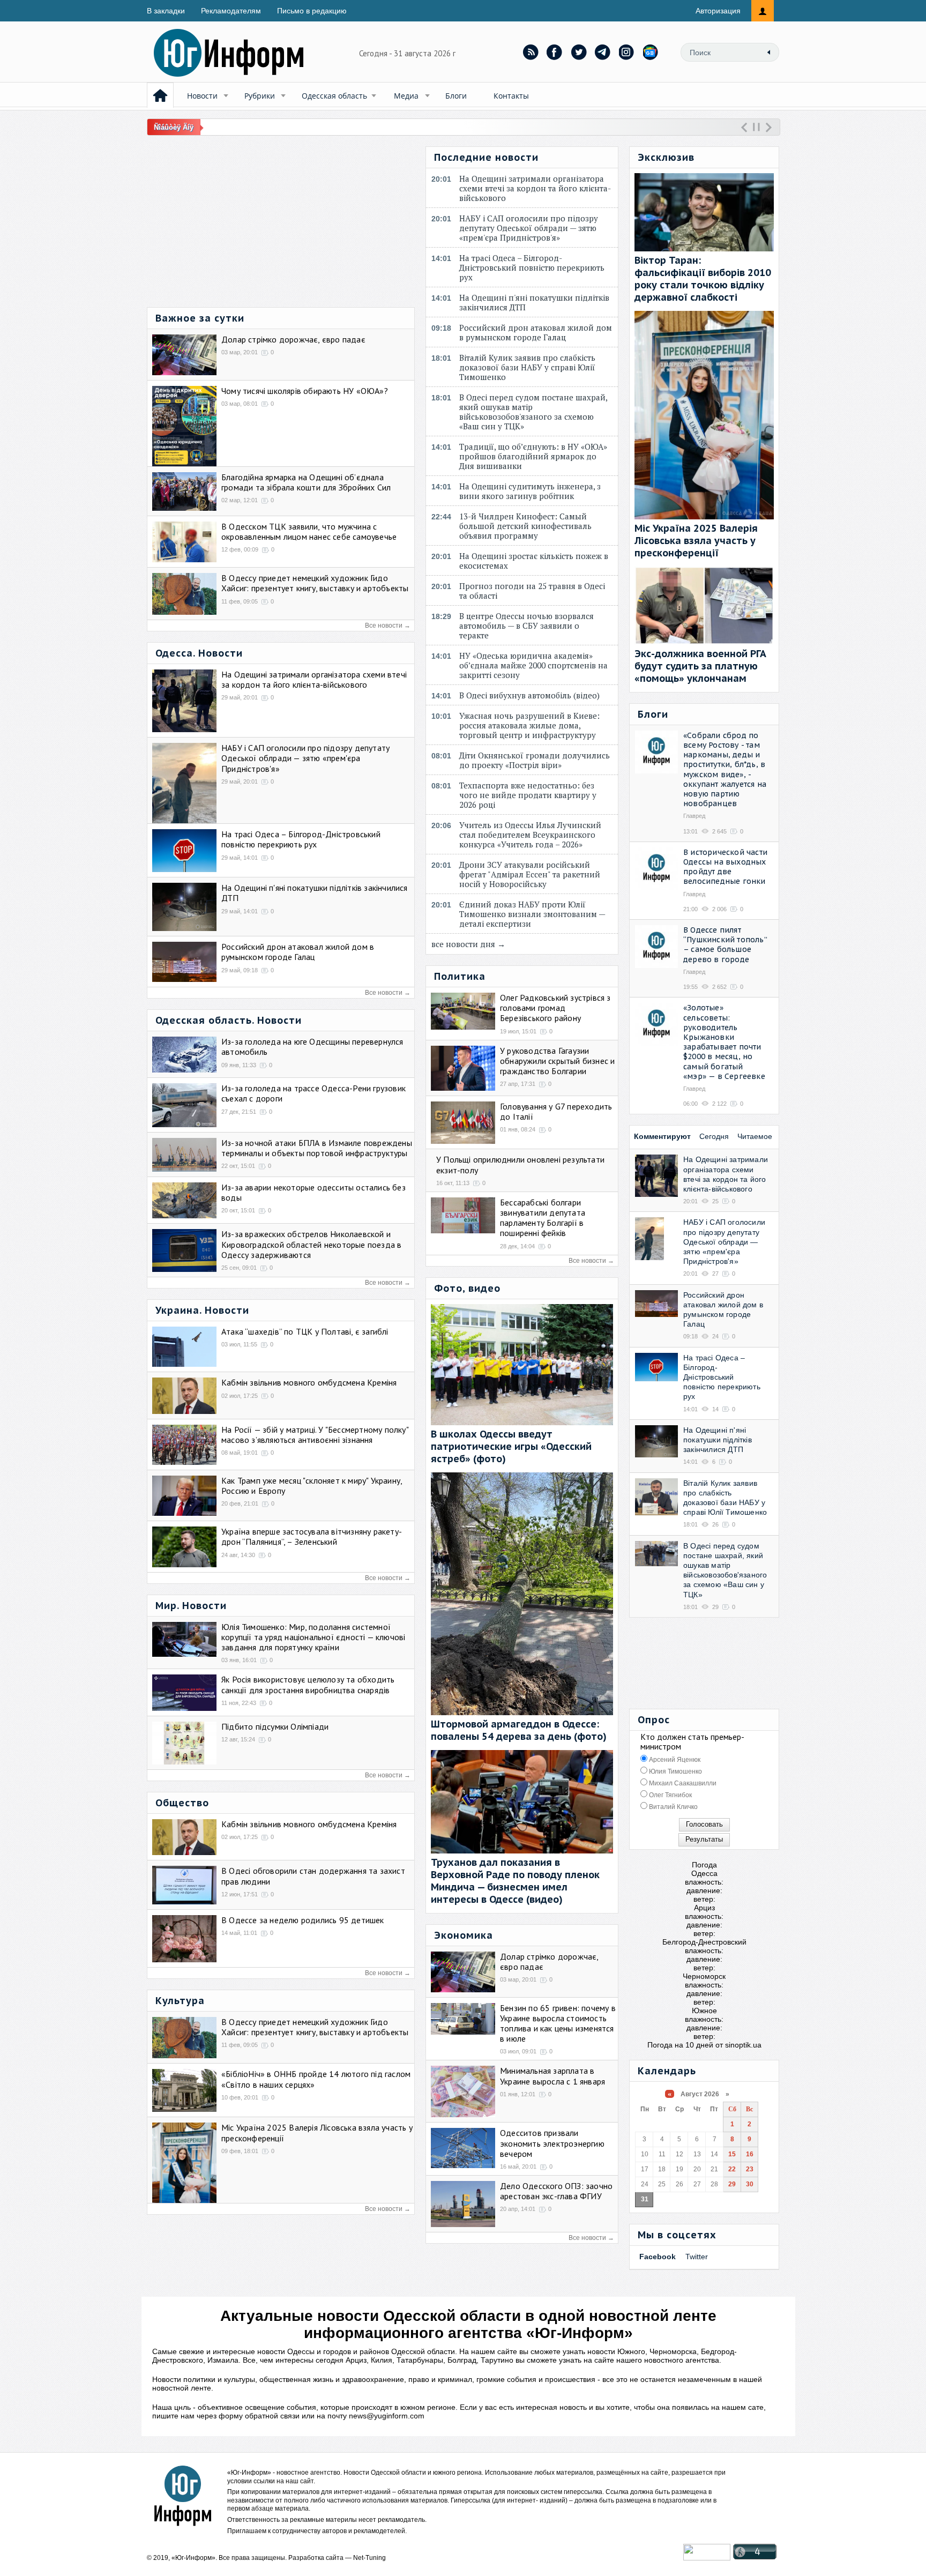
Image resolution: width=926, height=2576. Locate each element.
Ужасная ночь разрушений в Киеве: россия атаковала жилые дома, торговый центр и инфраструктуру (530, 725)
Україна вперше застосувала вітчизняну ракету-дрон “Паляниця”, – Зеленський (312, 1536)
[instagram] (627, 52)
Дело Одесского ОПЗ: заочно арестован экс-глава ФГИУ (556, 2191)
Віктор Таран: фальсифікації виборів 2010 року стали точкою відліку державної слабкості (703, 279)
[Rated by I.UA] (707, 2558)
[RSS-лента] (531, 52)
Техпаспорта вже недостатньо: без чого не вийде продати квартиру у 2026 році (528, 795)
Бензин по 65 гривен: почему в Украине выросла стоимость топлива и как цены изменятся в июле (558, 2023)
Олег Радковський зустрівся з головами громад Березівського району (555, 1008)
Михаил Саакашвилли (682, 1783)
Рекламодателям (231, 11)
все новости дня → (468, 944)
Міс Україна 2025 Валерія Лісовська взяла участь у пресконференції (317, 2132)
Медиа (406, 96)
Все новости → (388, 626)
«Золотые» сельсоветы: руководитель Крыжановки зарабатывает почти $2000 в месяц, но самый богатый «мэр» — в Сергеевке (724, 1042)
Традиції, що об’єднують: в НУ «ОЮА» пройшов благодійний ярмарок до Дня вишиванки (533, 456)
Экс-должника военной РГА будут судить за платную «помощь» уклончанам (700, 666)
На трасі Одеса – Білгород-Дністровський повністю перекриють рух (301, 839)
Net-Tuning (369, 2558)
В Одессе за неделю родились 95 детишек (303, 1920)
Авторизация (718, 11)
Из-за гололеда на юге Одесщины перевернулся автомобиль (312, 1047)
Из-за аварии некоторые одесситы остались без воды (313, 1192)
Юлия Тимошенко (675, 1771)
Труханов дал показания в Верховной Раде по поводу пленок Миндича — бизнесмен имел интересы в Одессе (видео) (515, 1881)
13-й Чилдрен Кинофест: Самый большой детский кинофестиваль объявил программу (525, 526)
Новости (202, 96)
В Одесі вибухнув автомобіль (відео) (532, 695)
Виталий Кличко (673, 1807)
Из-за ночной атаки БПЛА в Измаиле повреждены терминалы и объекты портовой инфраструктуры (317, 1148)
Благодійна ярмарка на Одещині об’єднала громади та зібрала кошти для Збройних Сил (306, 482)
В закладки (166, 11)
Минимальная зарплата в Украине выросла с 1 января (552, 2076)
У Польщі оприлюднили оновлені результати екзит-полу (520, 1164)
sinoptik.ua (743, 2045)
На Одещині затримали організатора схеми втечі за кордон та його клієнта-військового (314, 679)
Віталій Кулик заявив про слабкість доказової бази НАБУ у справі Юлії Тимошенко (527, 367)
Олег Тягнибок (670, 1795)
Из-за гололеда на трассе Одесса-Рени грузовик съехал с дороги (313, 1093)
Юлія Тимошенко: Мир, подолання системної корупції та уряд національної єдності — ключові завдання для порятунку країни (313, 1637)
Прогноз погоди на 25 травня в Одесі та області (532, 591)
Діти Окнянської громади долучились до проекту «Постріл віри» (535, 760)
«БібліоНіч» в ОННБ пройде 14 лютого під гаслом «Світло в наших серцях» (316, 2079)
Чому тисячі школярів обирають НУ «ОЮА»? (305, 391)
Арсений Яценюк (674, 1760)
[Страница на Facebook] (555, 52)
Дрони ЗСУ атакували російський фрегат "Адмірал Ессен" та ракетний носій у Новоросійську (530, 874)
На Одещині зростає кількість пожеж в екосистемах (534, 561)
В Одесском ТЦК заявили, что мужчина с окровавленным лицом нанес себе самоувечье (309, 531)
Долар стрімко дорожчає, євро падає (293, 339)
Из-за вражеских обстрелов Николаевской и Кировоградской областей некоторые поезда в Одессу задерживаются (311, 1244)
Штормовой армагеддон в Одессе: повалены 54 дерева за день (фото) (519, 1730)
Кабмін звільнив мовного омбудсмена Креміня (309, 1382)
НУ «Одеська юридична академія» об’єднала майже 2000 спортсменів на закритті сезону (533, 665)
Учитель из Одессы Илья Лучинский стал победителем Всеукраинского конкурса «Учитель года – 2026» (530, 835)
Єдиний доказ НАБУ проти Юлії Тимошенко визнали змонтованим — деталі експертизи (532, 914)
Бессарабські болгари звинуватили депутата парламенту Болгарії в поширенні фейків (543, 1218)
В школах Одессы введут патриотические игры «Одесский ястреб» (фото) (511, 1446)
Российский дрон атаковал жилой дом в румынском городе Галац (298, 952)
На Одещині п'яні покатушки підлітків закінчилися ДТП (315, 893)
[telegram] (603, 52)
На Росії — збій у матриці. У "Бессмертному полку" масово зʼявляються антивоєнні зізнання (315, 1435)
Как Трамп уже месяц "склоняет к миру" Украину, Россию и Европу (312, 1486)
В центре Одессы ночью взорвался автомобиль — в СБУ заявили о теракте (527, 626)
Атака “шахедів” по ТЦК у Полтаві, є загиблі (305, 1331)
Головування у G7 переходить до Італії (556, 1111)
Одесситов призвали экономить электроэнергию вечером (552, 2143)
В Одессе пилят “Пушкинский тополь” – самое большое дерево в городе (725, 945)
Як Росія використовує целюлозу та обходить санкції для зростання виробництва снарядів (308, 1684)
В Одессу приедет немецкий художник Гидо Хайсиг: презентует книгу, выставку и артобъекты (315, 583)
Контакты (511, 96)
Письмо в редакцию (312, 11)
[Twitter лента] (579, 52)
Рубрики (260, 96)
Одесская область (334, 96)
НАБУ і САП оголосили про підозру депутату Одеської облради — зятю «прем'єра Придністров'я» (305, 758)
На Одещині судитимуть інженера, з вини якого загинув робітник (530, 491)
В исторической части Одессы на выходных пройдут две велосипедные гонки (725, 867)
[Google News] (651, 52)
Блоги (456, 96)
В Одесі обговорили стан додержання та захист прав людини (313, 1876)
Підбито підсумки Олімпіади (275, 1726)
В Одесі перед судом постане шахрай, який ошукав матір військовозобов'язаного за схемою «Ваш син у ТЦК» (533, 412)
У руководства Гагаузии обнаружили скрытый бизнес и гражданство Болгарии (557, 1061)
